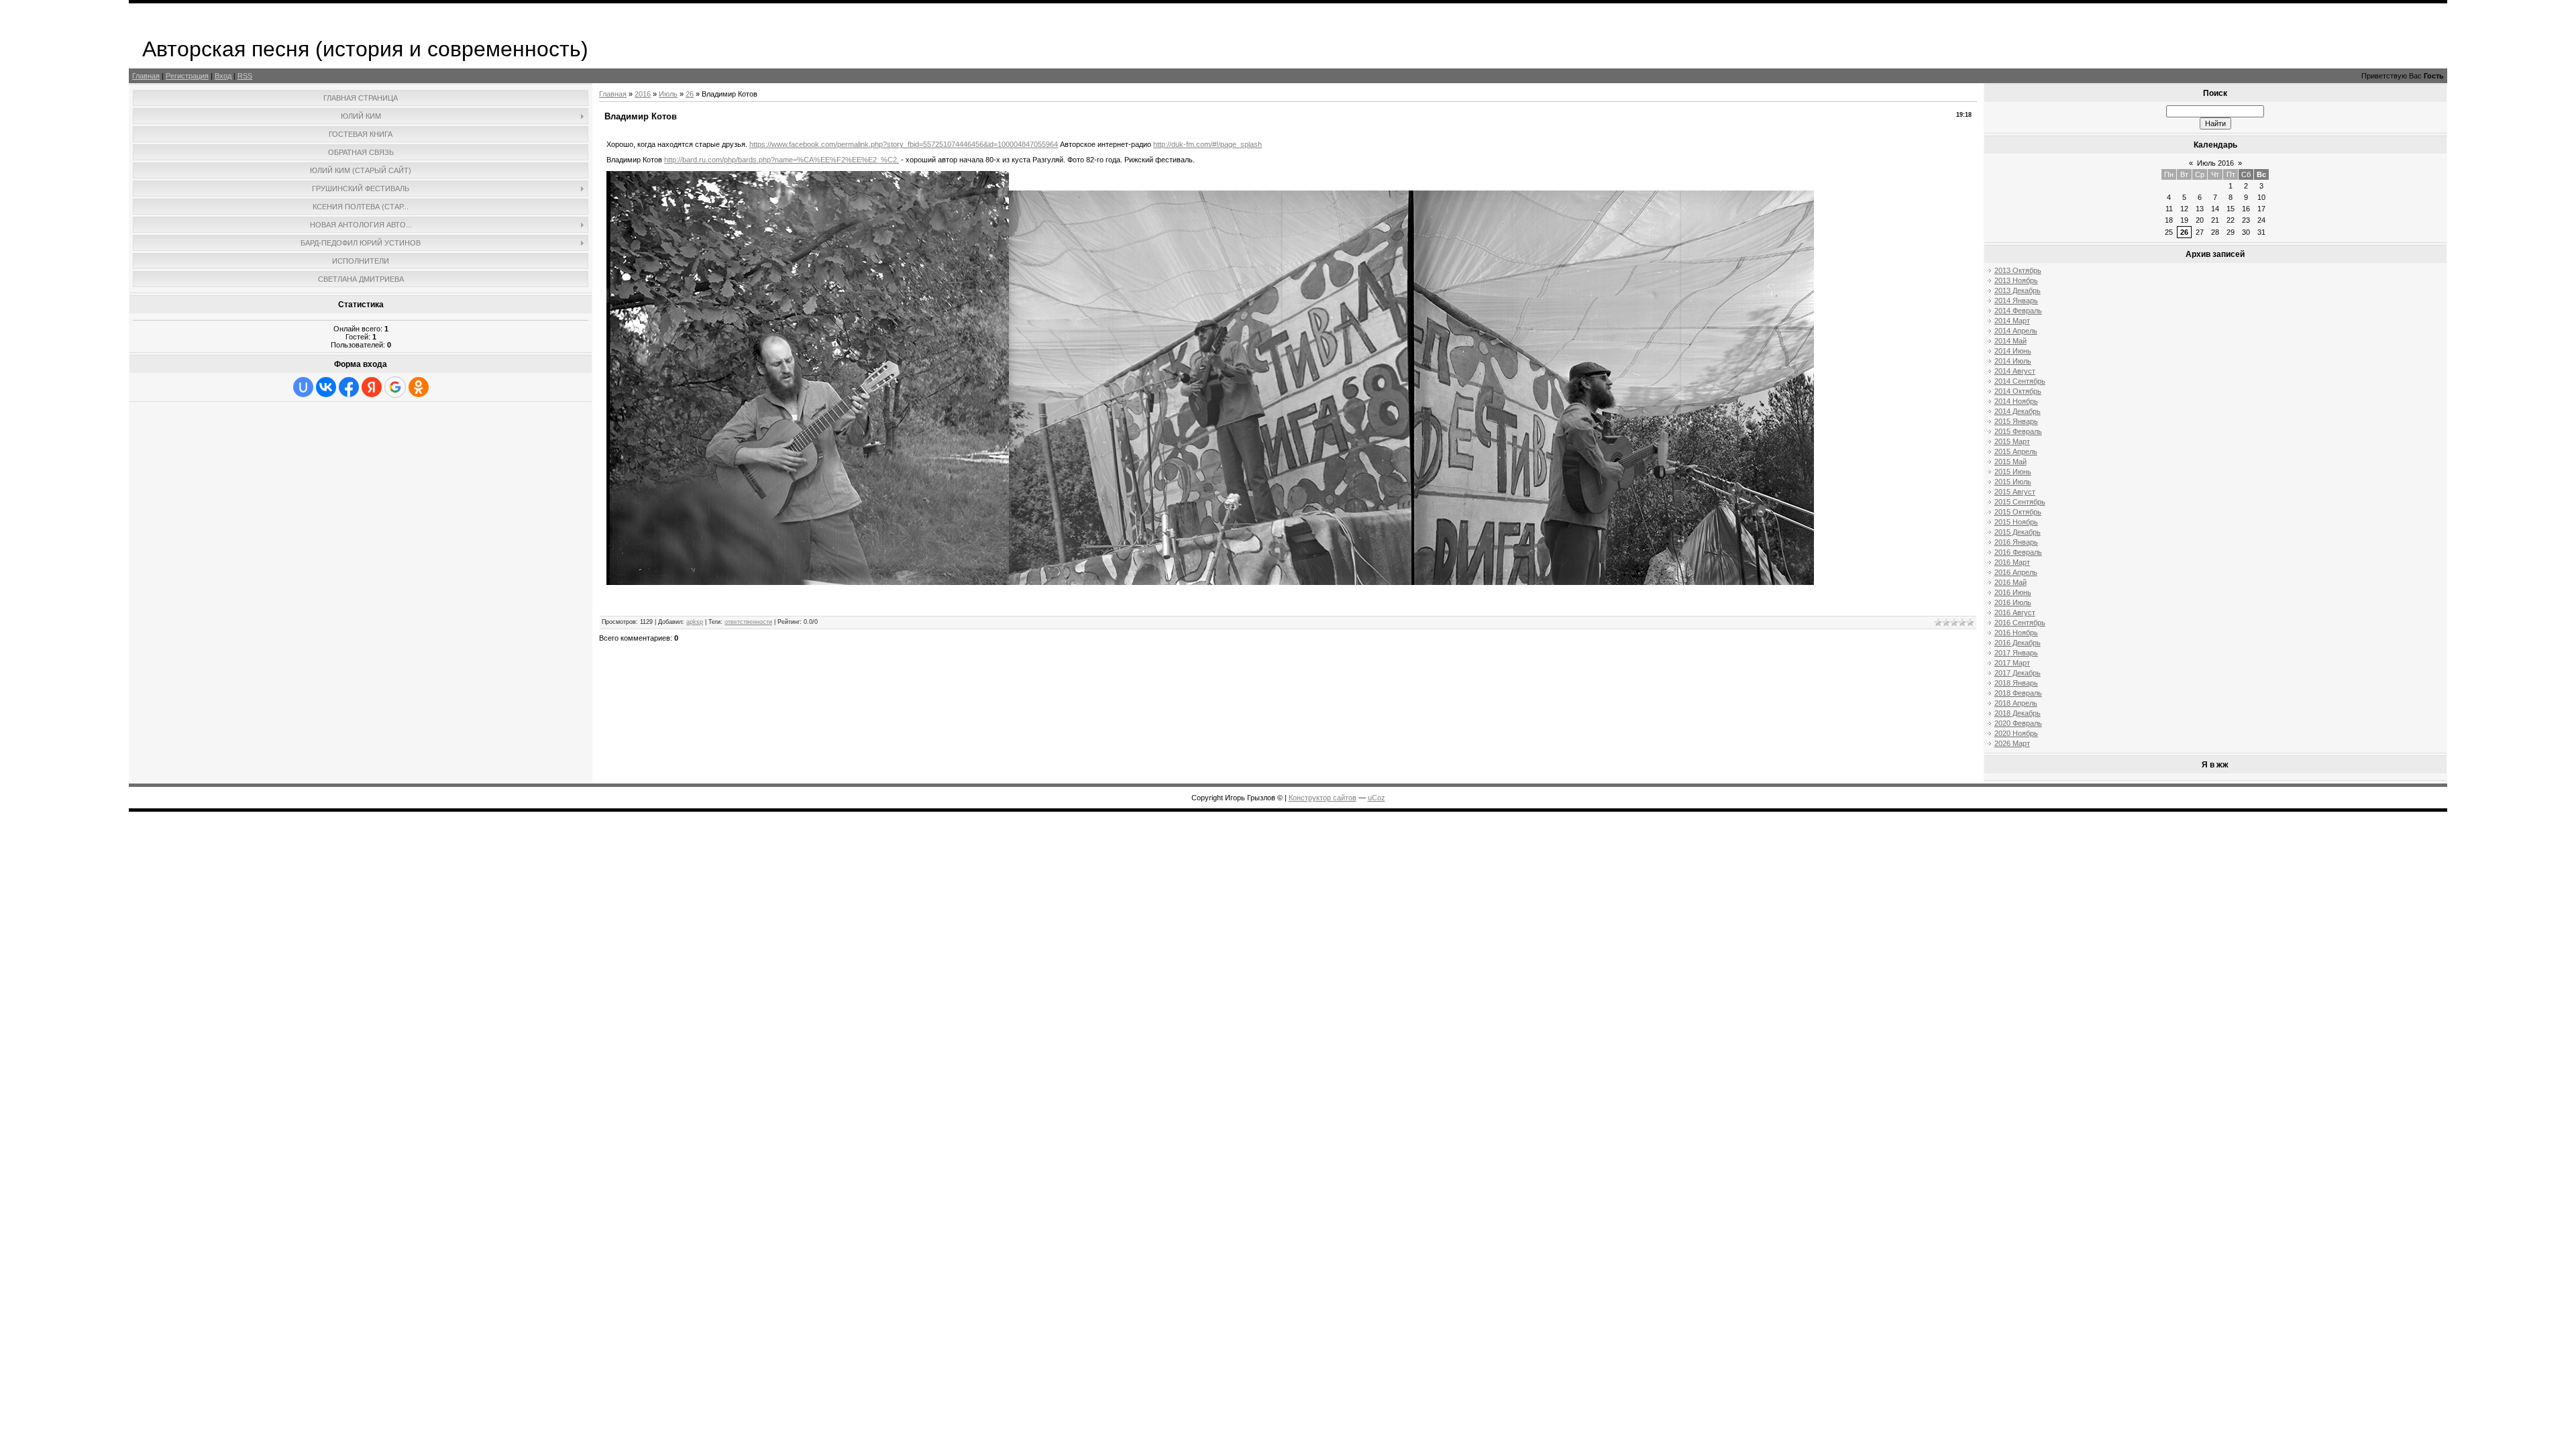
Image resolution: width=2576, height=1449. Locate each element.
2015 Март (2012, 441)
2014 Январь (2016, 301)
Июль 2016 (2215, 163)
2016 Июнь (2013, 592)
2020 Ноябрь (2016, 733)
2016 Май (2010, 582)
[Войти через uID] (303, 387)
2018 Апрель (2016, 703)
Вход (223, 76)
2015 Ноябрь (2016, 522)
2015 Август (2015, 492)
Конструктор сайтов (1323, 798)
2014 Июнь (2013, 351)
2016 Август (2015, 612)
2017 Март (2012, 663)
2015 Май (2010, 462)
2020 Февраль (2018, 723)
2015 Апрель (2016, 451)
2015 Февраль (2018, 431)
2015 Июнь (2013, 472)
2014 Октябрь (2018, 391)
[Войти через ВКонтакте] (326, 387)
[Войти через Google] (395, 387)
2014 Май (2010, 341)
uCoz (1377, 798)
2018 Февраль (2018, 693)
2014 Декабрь (2018, 411)
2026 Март (2012, 743)
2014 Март (2012, 321)
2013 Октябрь (2018, 270)
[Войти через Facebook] (349, 387)
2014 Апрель (2016, 331)
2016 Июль (2013, 602)
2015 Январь (2016, 421)
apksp (695, 622)
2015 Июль (2013, 482)
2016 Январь (2016, 542)
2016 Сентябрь (2020, 623)
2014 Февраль (2018, 311)
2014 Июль (2013, 361)
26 (690, 94)
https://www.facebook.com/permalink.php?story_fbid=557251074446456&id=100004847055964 (904, 144)
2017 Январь (2016, 653)
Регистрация (187, 76)
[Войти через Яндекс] (372, 387)
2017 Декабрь (2018, 673)
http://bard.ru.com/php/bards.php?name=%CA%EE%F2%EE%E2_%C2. (782, 160)
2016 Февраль (2018, 552)
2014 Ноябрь (2016, 401)
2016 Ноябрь (2016, 633)
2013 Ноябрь (2016, 280)
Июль (668, 94)
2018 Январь (2016, 683)
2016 (643, 94)
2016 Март (2012, 562)
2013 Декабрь (2018, 290)
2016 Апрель (2016, 572)
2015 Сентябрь (2020, 502)
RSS (245, 76)
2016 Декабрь (2018, 643)
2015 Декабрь (2018, 532)
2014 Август (2015, 371)
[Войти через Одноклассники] (419, 387)
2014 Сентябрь (2020, 381)
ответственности (748, 622)
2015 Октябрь (2018, 512)
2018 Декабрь (2018, 713)
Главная (146, 76)
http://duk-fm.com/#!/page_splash (1207, 144)
